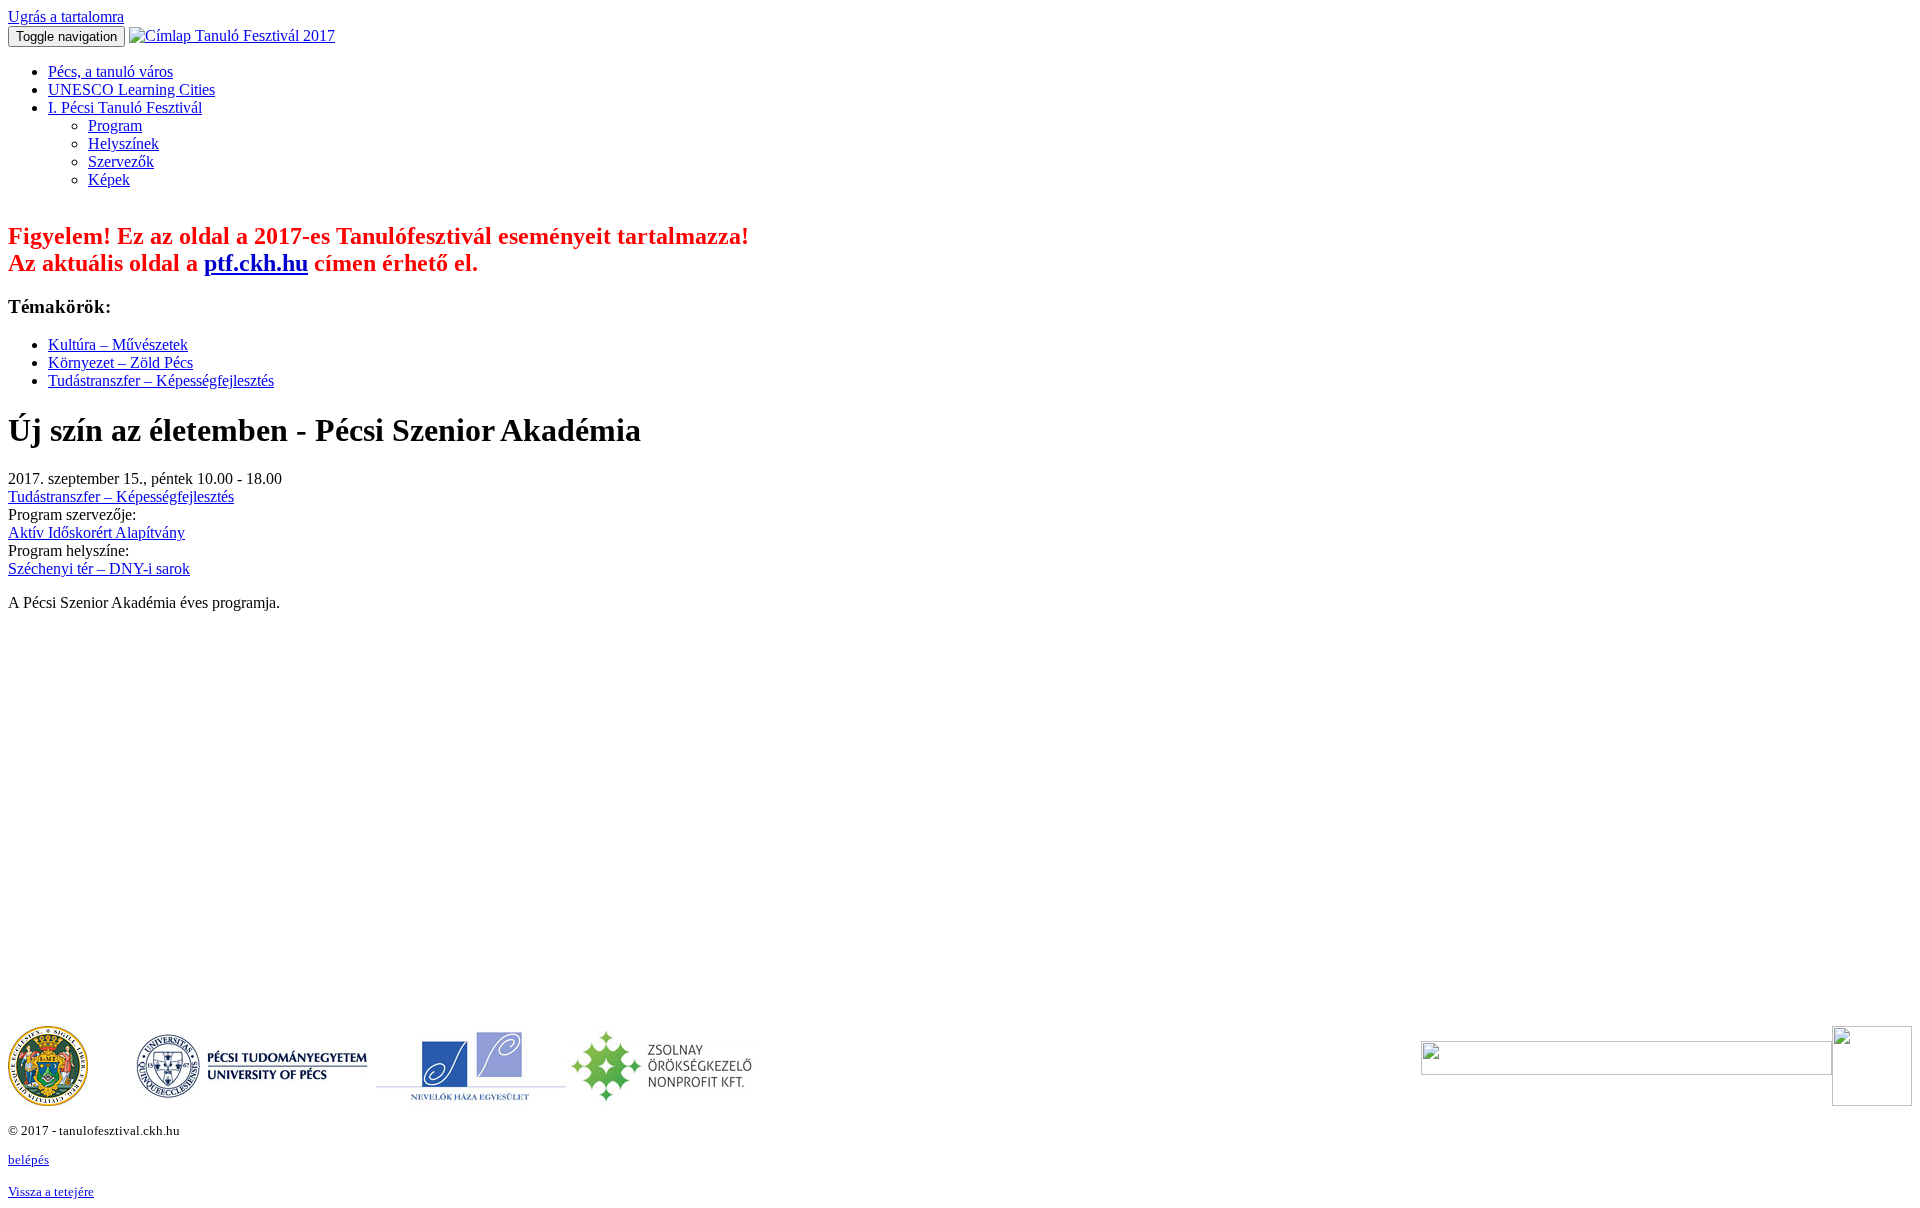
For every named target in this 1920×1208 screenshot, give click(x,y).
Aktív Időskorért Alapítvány (96, 532)
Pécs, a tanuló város (110, 71)
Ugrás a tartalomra (66, 16)
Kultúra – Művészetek (118, 344)
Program (115, 125)
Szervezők (121, 161)
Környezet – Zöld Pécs (120, 362)
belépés (28, 1159)
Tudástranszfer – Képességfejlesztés (161, 380)
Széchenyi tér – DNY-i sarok (99, 568)
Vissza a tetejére (51, 1191)
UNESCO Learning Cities (131, 89)
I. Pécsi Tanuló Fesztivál (125, 107)
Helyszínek (123, 143)
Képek (109, 179)
